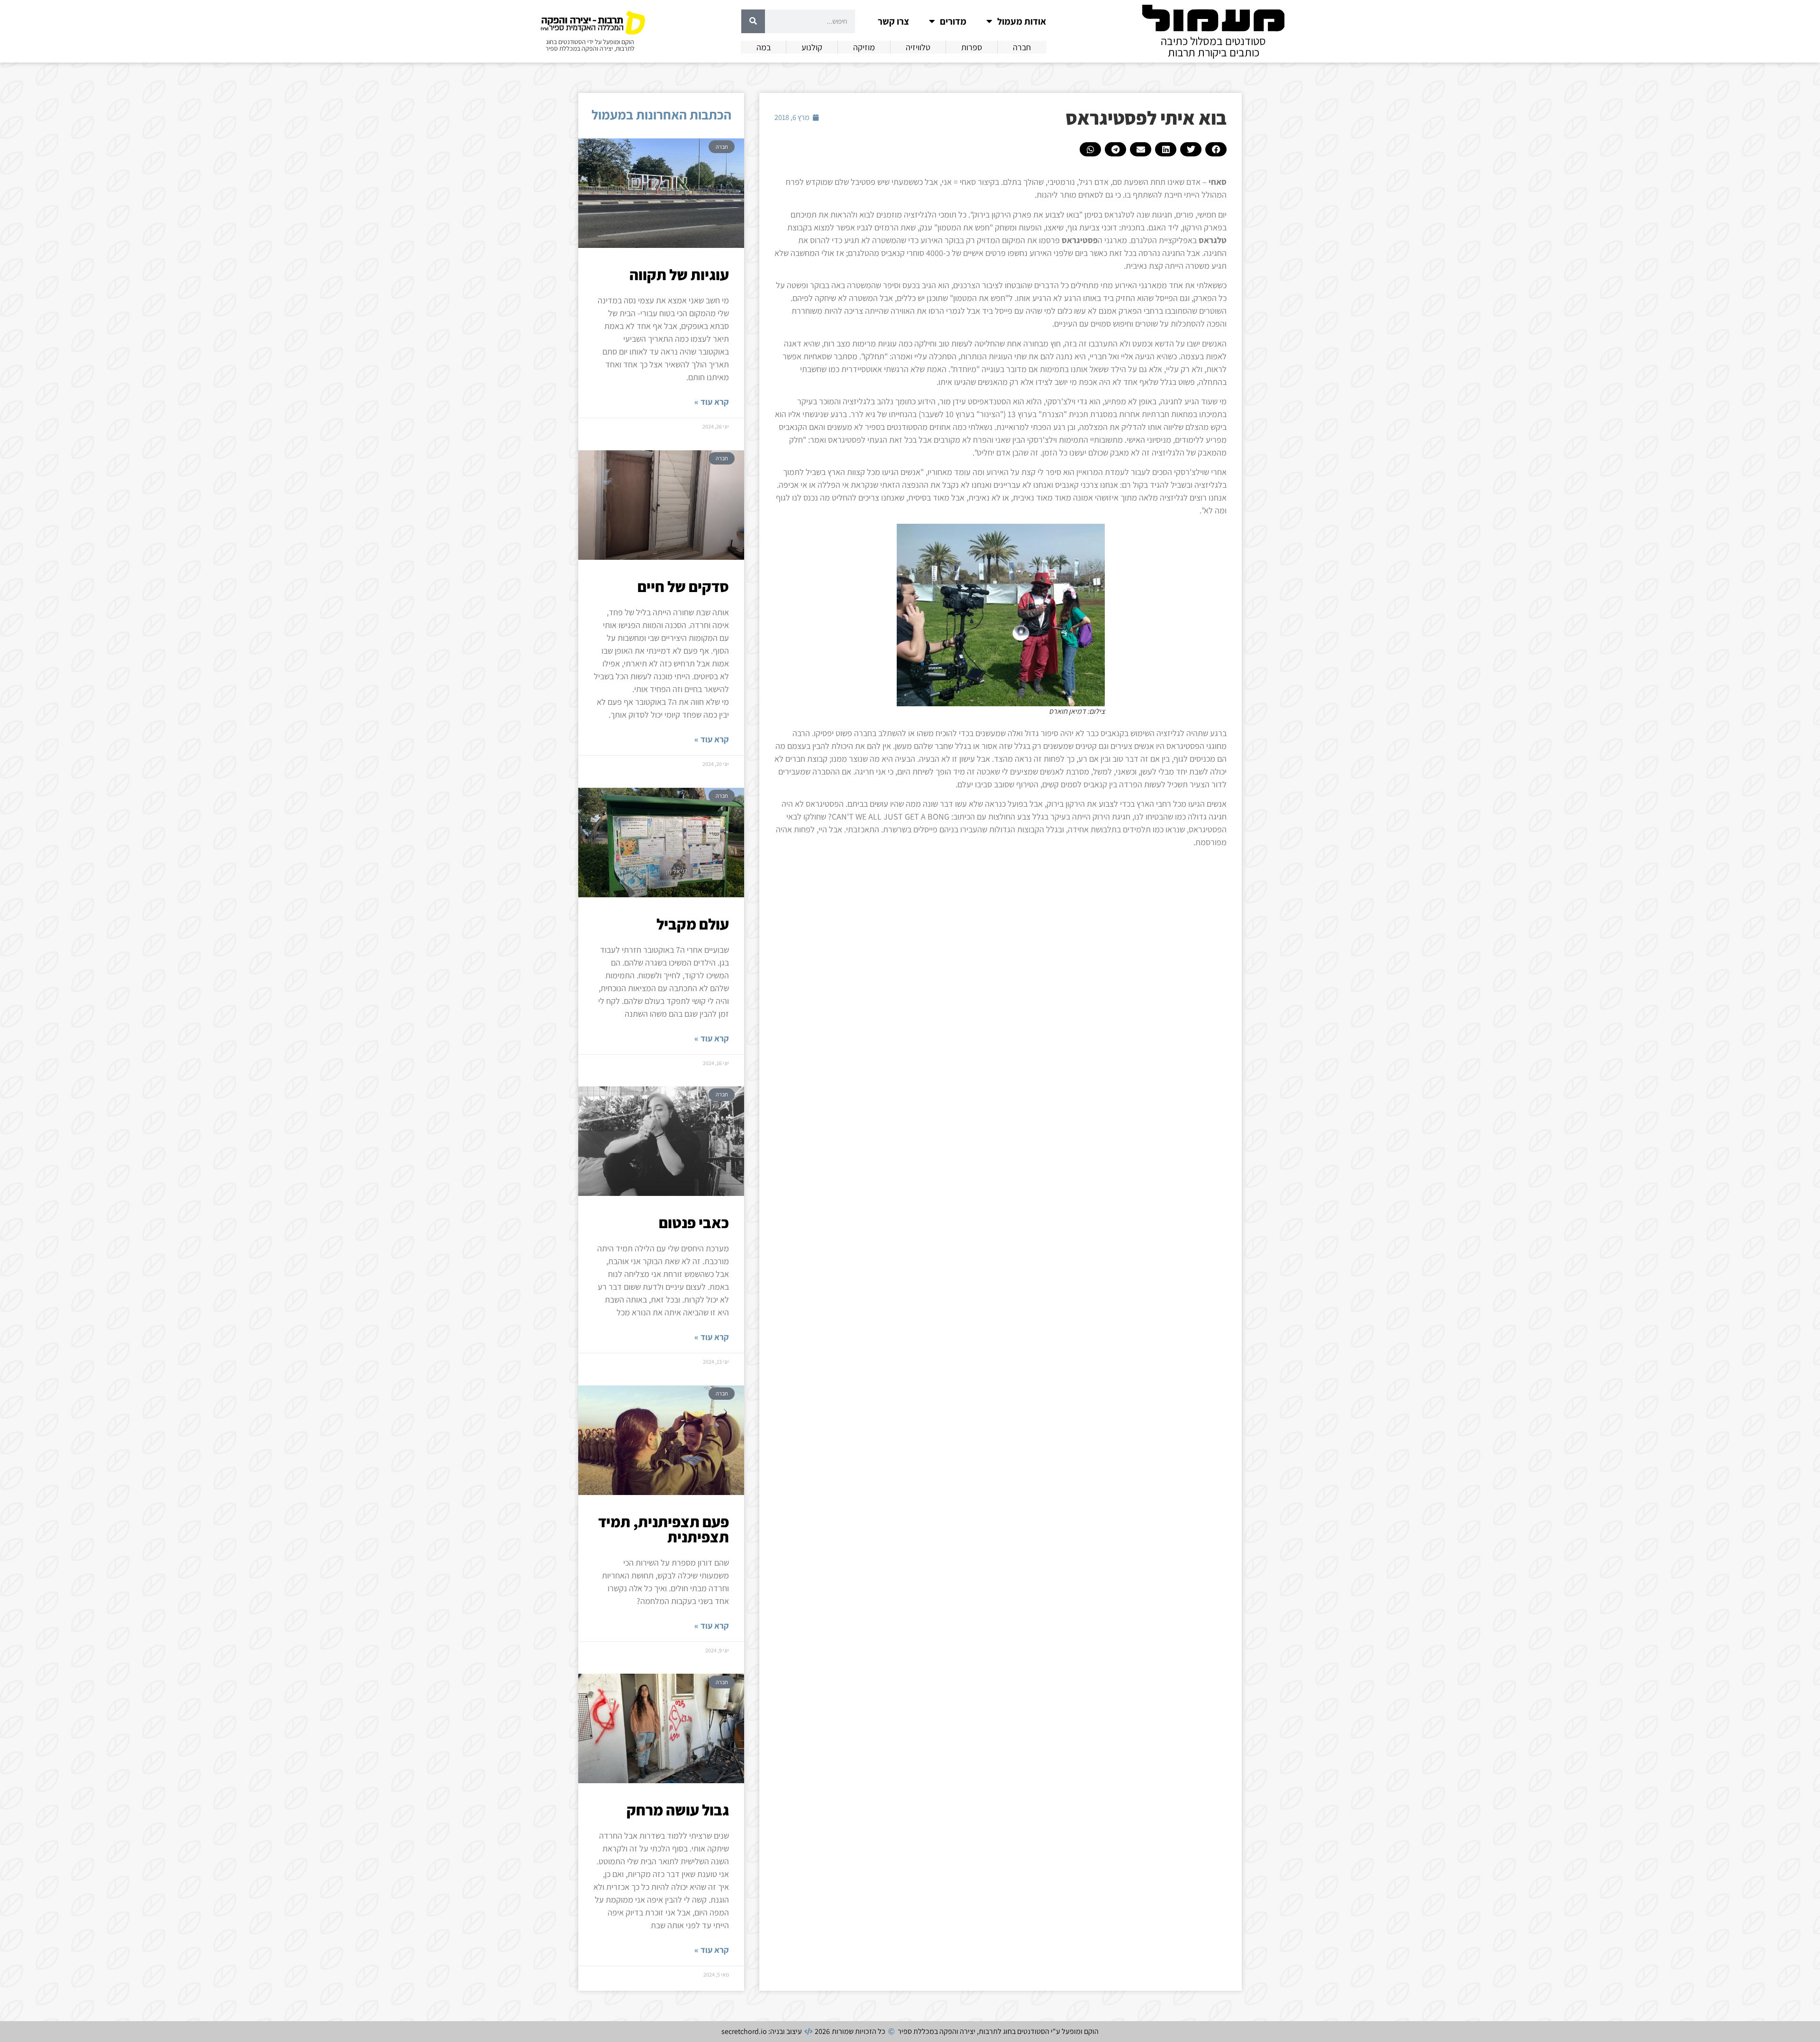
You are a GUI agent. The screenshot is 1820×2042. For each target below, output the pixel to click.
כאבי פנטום (694, 1222)
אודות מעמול (1022, 21)
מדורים (953, 21)
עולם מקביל (693, 924)
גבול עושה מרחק (678, 1810)
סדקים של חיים (683, 586)
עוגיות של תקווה (679, 274)
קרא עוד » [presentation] (712, 402)
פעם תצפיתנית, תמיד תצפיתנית (664, 1529)
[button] (1216, 149)
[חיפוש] (753, 21)
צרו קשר (893, 21)
